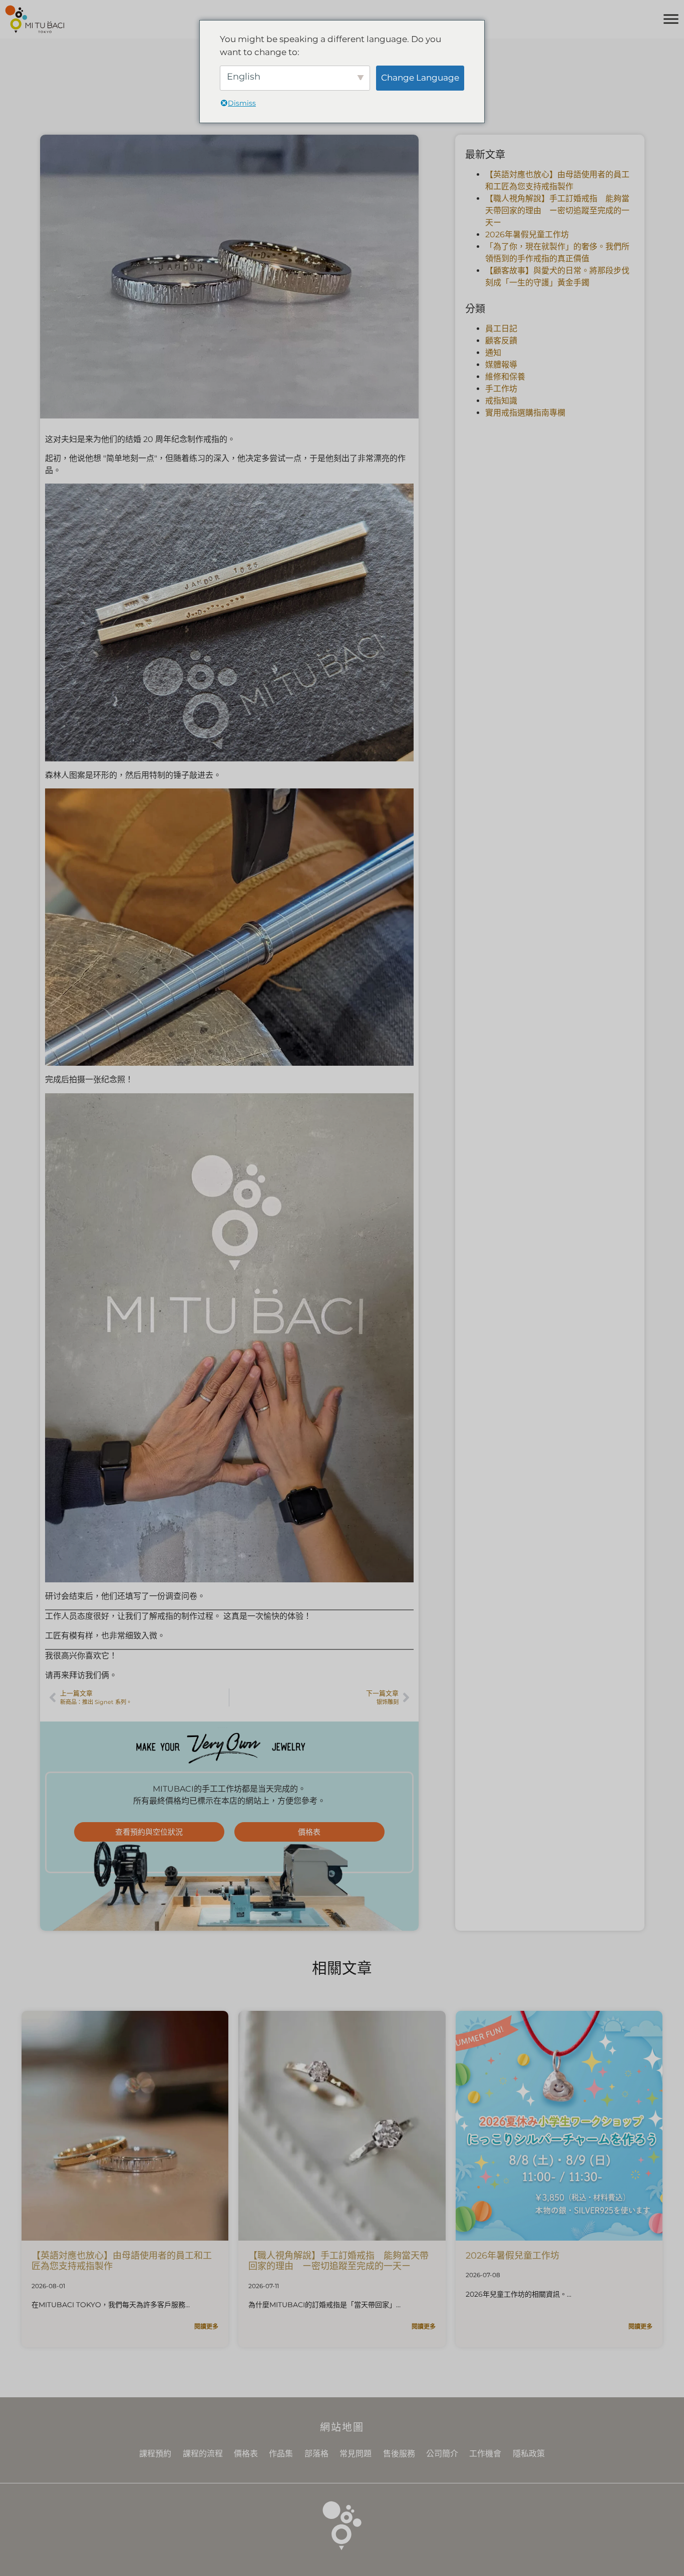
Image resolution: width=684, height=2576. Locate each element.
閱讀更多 (206, 2326)
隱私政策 (529, 2454)
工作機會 (485, 2454)
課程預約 (155, 2454)
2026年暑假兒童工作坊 (527, 235)
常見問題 (356, 2454)
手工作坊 (501, 389)
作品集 (281, 2454)
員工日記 (501, 329)
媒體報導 (501, 365)
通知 (493, 353)
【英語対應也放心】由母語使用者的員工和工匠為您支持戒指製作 (122, 2261)
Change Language (420, 78)
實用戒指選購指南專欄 (525, 413)
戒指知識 (501, 401)
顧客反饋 (501, 341)
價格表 (246, 2454)
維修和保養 (505, 377)
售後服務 (399, 2454)
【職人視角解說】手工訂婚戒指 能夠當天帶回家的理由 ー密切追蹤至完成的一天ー (557, 210)
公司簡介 (442, 2454)
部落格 (316, 2454)
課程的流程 (203, 2454)
